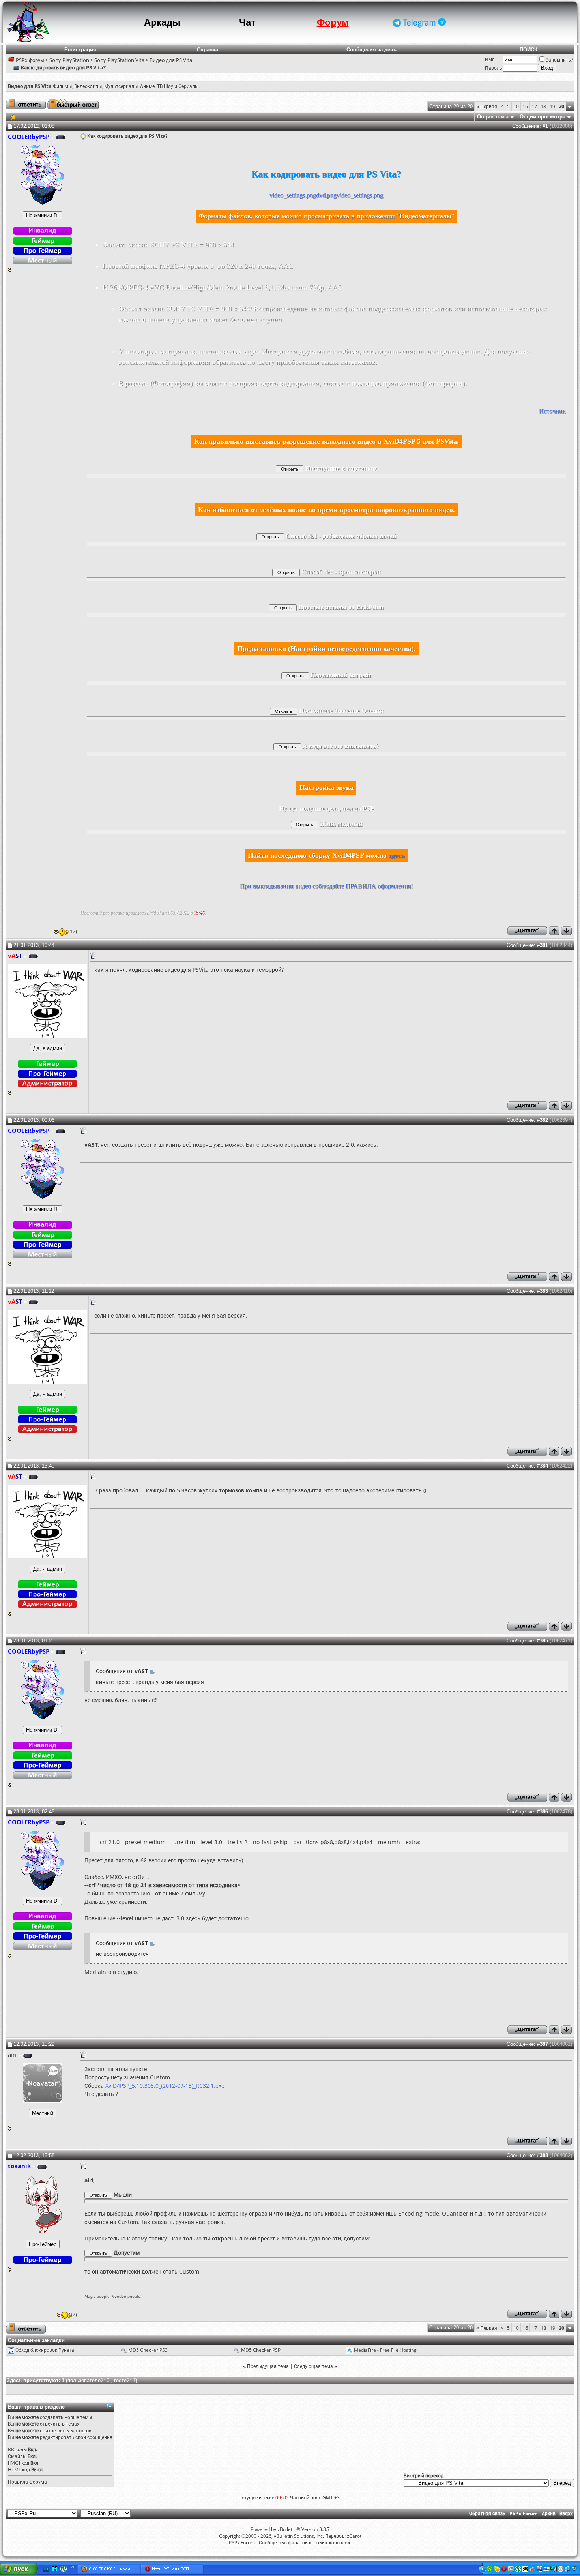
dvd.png (326, 195)
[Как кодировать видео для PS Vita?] (13, 116)
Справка (208, 50)
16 (525, 106)
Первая (487, 106)
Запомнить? (559, 60)
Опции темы (493, 117)
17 (534, 106)
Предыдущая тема (268, 2366)
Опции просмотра (543, 117)
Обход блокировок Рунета (45, 2350)
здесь (397, 855)
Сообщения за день (371, 50)
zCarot (354, 2536)
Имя (490, 59)
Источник (552, 411)
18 (543, 106)
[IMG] (14, 2463)
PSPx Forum (524, 2513)
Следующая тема (313, 2366)
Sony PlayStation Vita (119, 60)
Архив (549, 2513)
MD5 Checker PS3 (148, 2350)
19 (552, 106)
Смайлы (17, 2456)
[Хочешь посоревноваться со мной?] (42, 215)
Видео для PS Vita (171, 60)
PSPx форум (30, 60)
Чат (247, 22)
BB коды (17, 2449)
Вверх (566, 2513)
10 (516, 106)
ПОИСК (529, 50)
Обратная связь (487, 2513)
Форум (333, 22)
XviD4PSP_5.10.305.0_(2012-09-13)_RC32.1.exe (165, 2086)
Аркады (162, 22)
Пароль (494, 68)
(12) (73, 931)
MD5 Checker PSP (261, 2350)
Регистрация (80, 50)
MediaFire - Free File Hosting (385, 2350)
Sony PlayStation (69, 60)
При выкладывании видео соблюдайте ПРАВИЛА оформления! (326, 886)
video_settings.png (293, 195)
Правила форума (27, 2482)
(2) (74, 2314)
